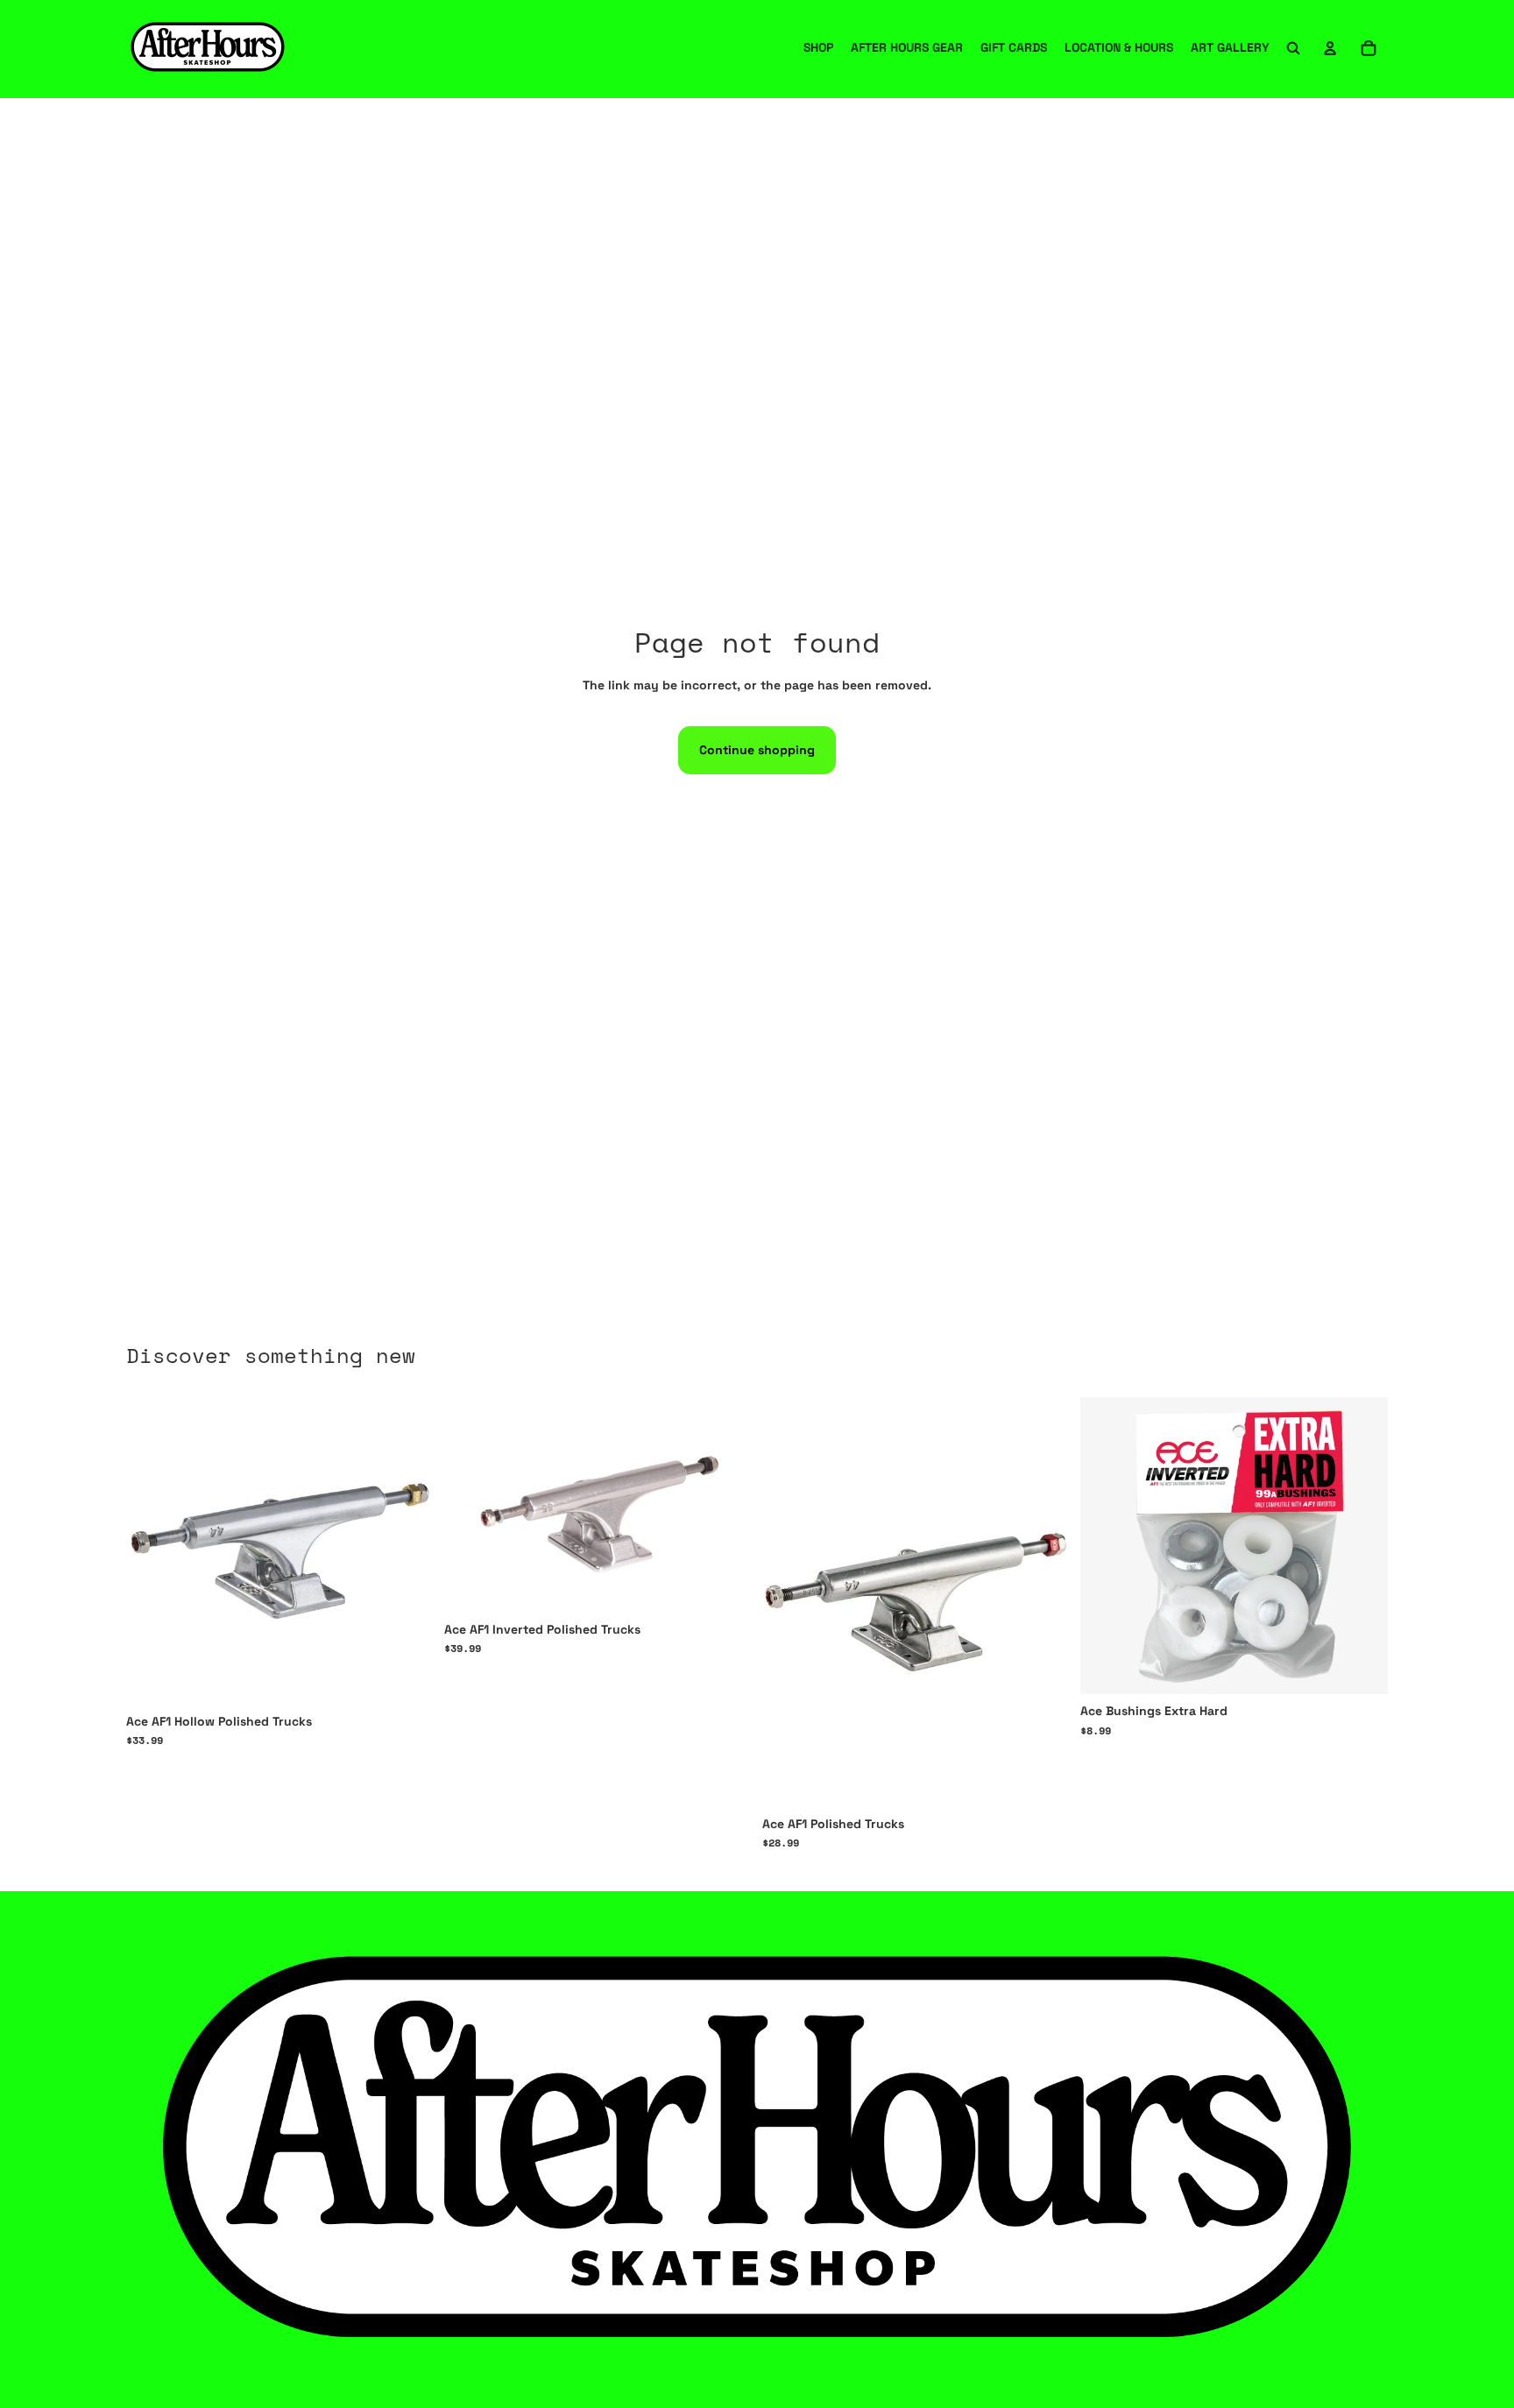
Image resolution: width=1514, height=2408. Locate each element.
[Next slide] (1044, 1602)
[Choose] (407, 1677)
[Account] (1330, 48)
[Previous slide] (789, 1602)
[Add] (1361, 1667)
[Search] (1293, 48)
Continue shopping (757, 750)
